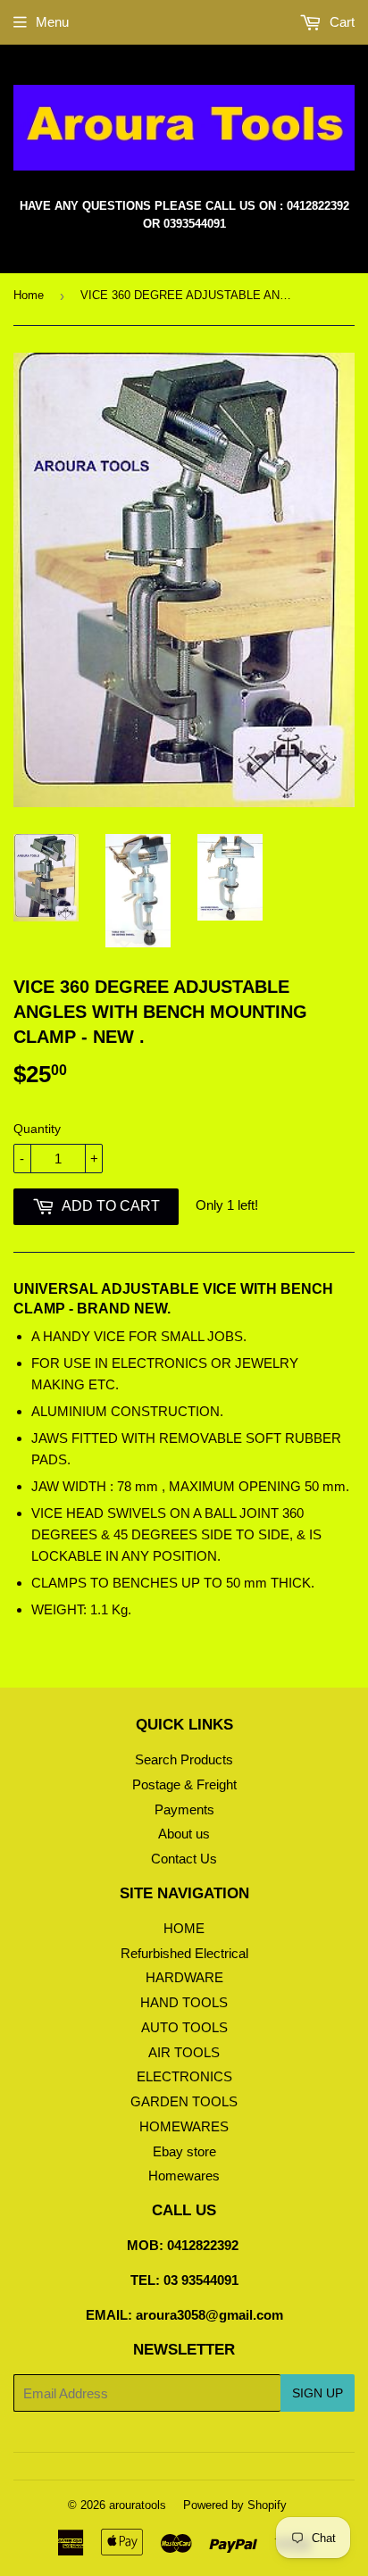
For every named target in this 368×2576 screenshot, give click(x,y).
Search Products (184, 1759)
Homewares (184, 2176)
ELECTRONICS (184, 2076)
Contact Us (184, 1859)
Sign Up (318, 2393)
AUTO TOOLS (184, 2027)
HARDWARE (184, 1977)
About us (184, 1834)
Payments (184, 1809)
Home (29, 295)
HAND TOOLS (184, 2002)
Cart (340, 22)
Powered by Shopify (235, 2505)
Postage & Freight (184, 1784)
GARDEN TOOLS (184, 2101)
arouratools (138, 2505)
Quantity (37, 1129)
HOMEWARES (184, 2126)
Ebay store (184, 2151)
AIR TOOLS (184, 2052)
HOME (184, 1928)
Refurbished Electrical (184, 1953)
